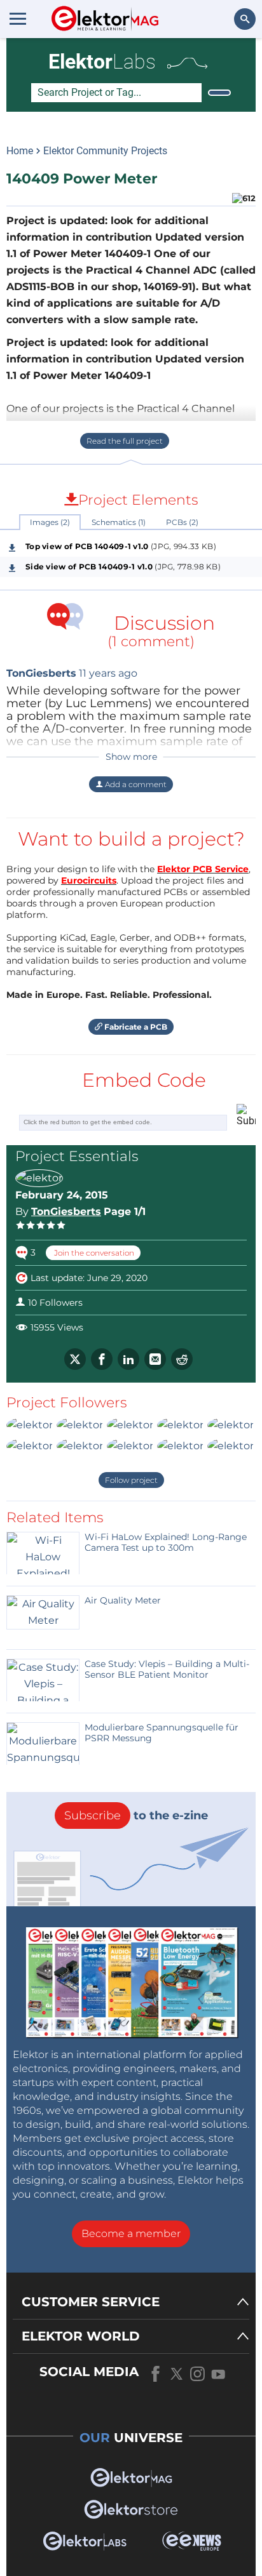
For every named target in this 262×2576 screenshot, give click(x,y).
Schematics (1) (119, 522)
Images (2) (50, 522)
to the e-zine (136, 1816)
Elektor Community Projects (105, 151)
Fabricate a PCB (135, 1027)
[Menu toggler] (18, 18)
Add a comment (135, 784)
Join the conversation (93, 1253)
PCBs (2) (182, 522)
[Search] (219, 93)
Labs (102, 62)
